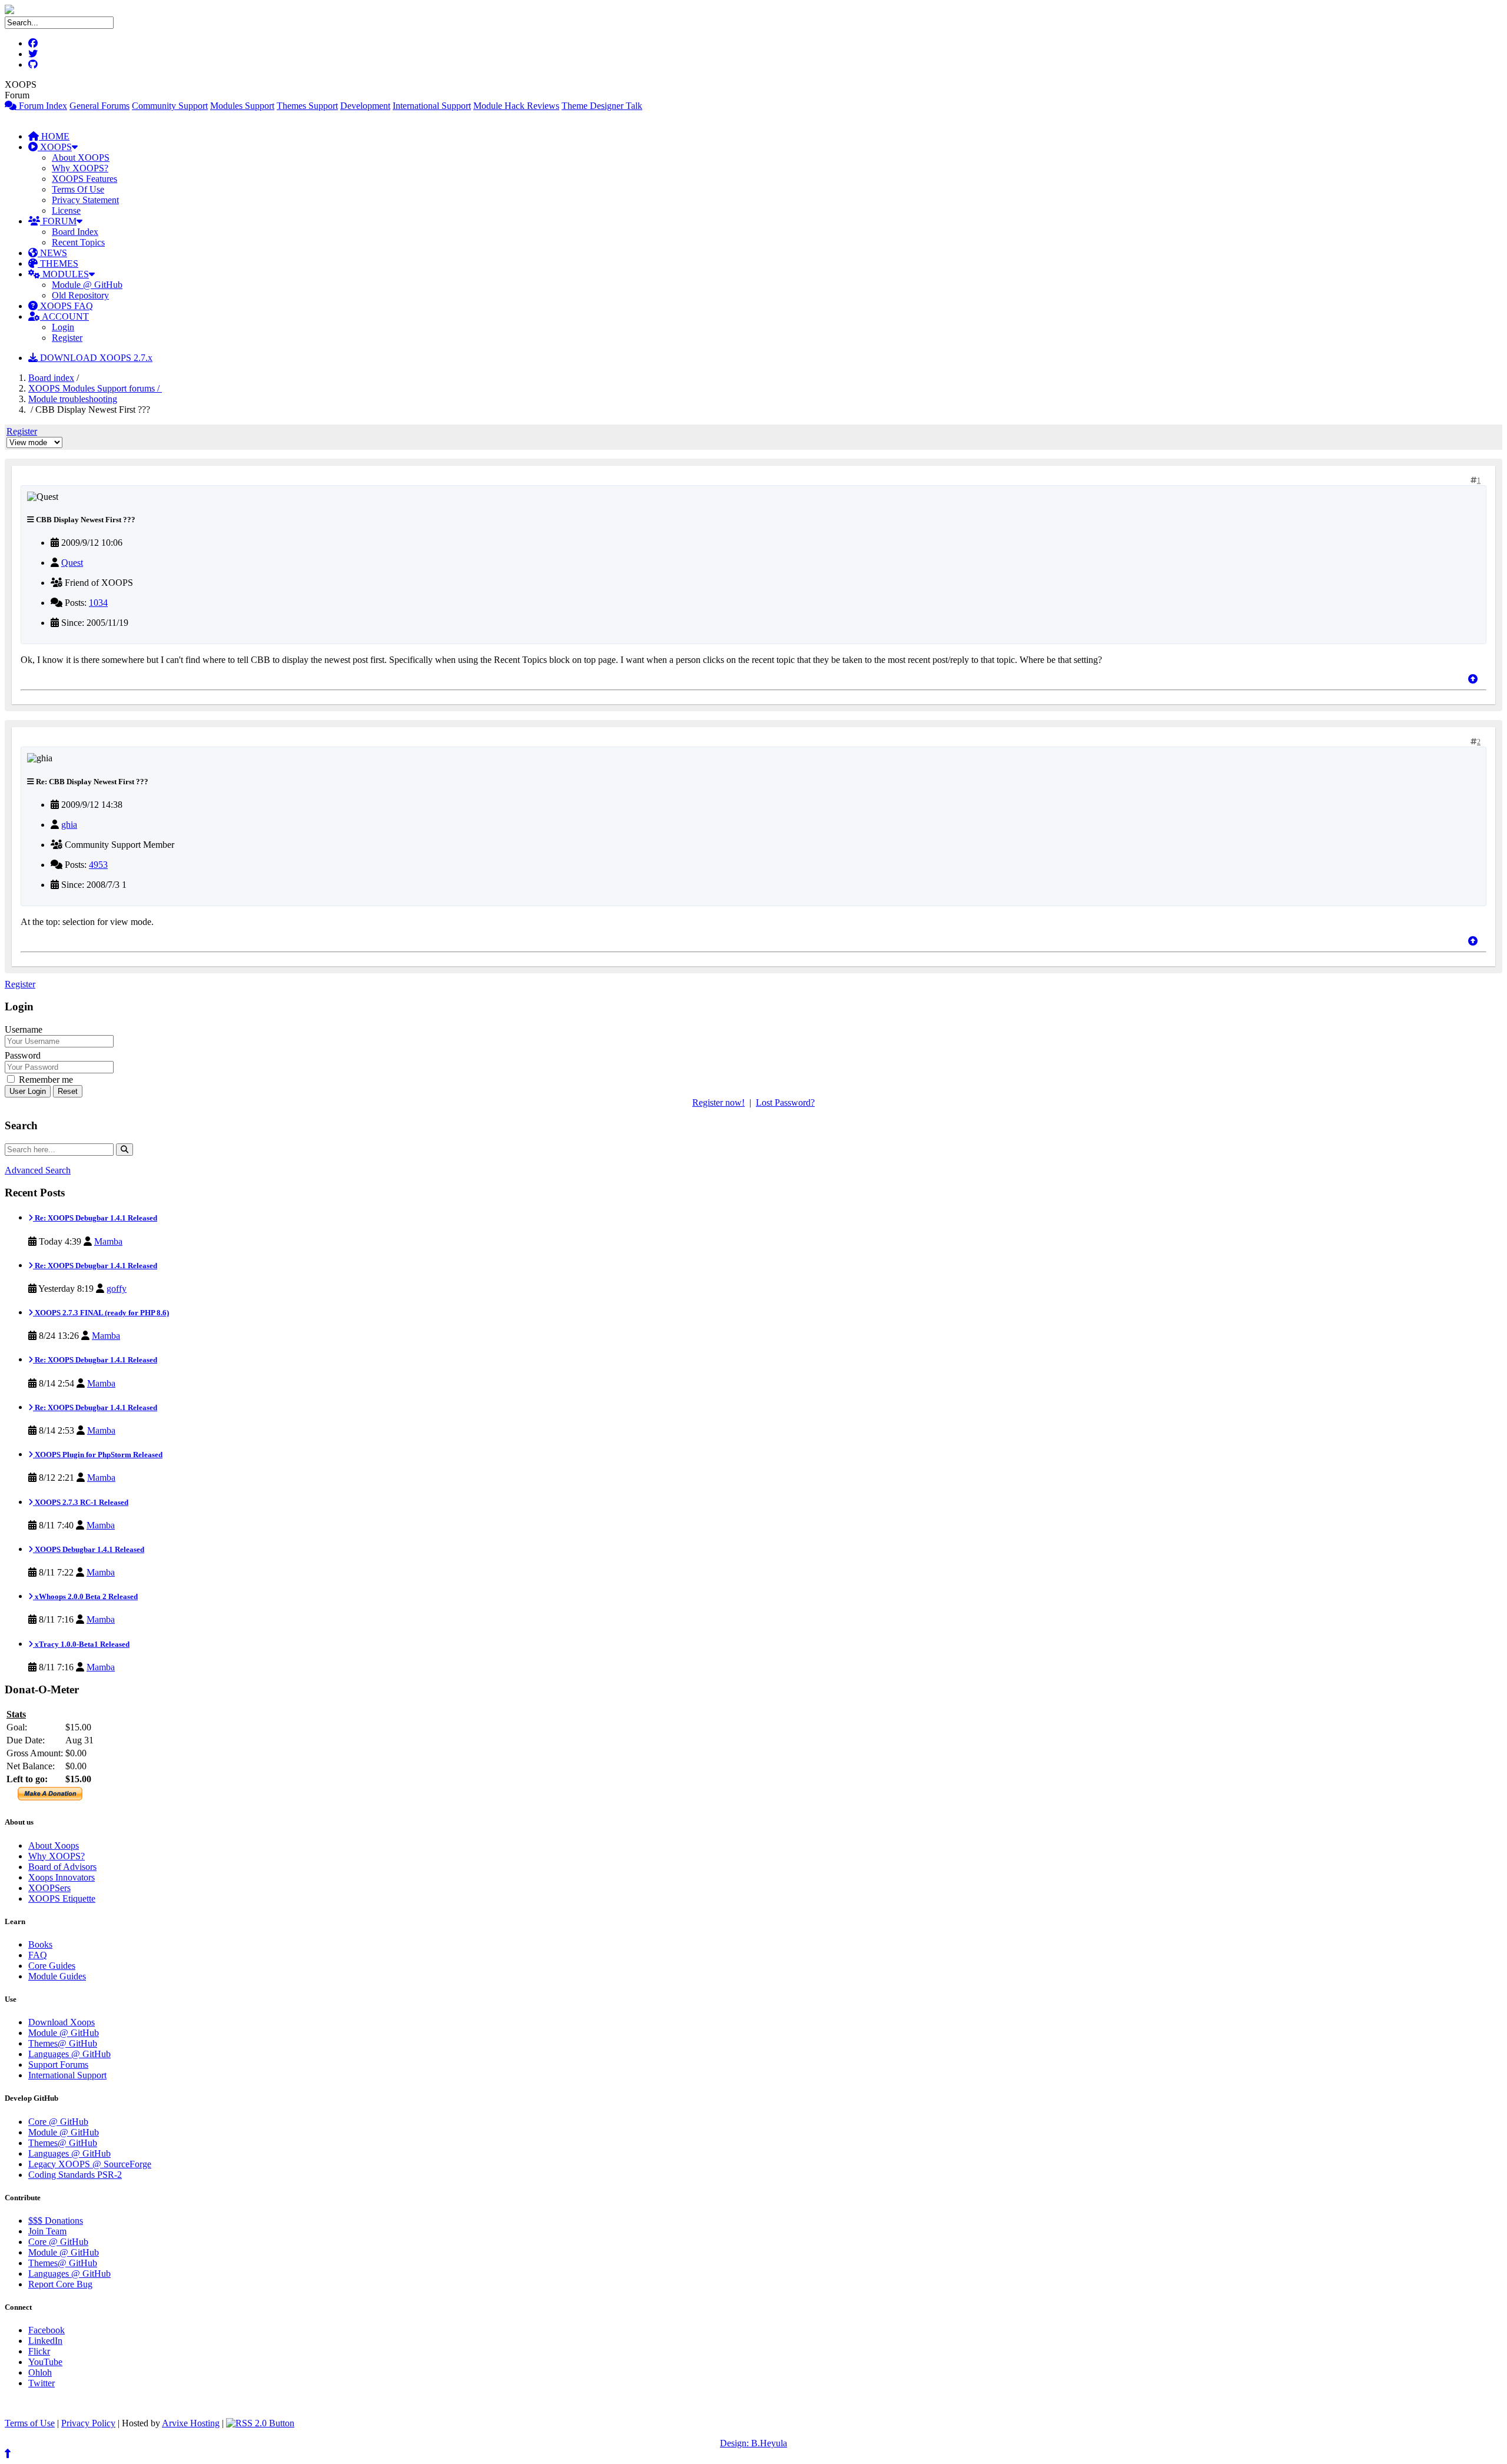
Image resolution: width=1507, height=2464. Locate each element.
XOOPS (55, 147)
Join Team (47, 2231)
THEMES (58, 263)
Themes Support (307, 106)
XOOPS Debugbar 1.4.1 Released (89, 1549)
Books (40, 1944)
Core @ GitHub (58, 2122)
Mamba (108, 1241)
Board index (51, 378)
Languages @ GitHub (69, 2054)
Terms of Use (30, 2423)
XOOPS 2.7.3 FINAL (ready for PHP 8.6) (101, 1313)
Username (24, 1029)
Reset (68, 1091)
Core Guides (52, 1966)
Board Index (75, 232)
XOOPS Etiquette (62, 1898)
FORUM (58, 221)
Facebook (47, 2330)
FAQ (38, 1955)
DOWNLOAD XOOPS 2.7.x (95, 358)
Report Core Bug (60, 2284)
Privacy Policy (88, 2423)
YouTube (45, 2362)
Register (67, 338)
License (66, 210)
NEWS (52, 253)
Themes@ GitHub (63, 2043)
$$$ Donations (56, 2221)
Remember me (45, 1080)
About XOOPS (81, 157)
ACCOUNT (64, 316)
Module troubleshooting (73, 399)
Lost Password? (785, 1102)
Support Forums (58, 2065)
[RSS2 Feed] (260, 2423)
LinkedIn (45, 2341)
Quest (72, 563)
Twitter (42, 2383)
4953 (98, 865)
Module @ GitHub (87, 285)
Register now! (718, 1102)
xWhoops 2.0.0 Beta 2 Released (85, 1596)
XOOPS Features (84, 179)
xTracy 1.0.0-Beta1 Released (81, 1644)
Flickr (39, 2351)
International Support (432, 106)
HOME (54, 136)
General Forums (99, 106)
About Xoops (54, 1845)
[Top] (1473, 679)
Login (63, 327)
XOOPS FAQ (65, 306)
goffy (117, 1289)
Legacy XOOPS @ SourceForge (90, 2164)
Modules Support (242, 106)
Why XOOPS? (80, 168)
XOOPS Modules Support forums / (95, 388)
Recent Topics (78, 242)
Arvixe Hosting (191, 2423)
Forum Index (42, 106)
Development (365, 106)
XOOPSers (49, 1888)
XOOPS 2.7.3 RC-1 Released (81, 1502)
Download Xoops (62, 2022)
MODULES (64, 274)
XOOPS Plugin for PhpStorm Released (98, 1455)
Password (23, 1055)
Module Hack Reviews (516, 106)
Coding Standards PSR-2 (75, 2175)
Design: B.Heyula (753, 2443)
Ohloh (40, 2372)
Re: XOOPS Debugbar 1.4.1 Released (95, 1218)
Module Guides (57, 1976)
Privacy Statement (85, 200)
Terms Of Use (78, 189)
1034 (98, 603)
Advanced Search (38, 1170)
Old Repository (80, 295)
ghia (69, 825)
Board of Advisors (62, 1867)
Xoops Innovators (62, 1877)
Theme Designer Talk (602, 106)
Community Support (170, 106)
